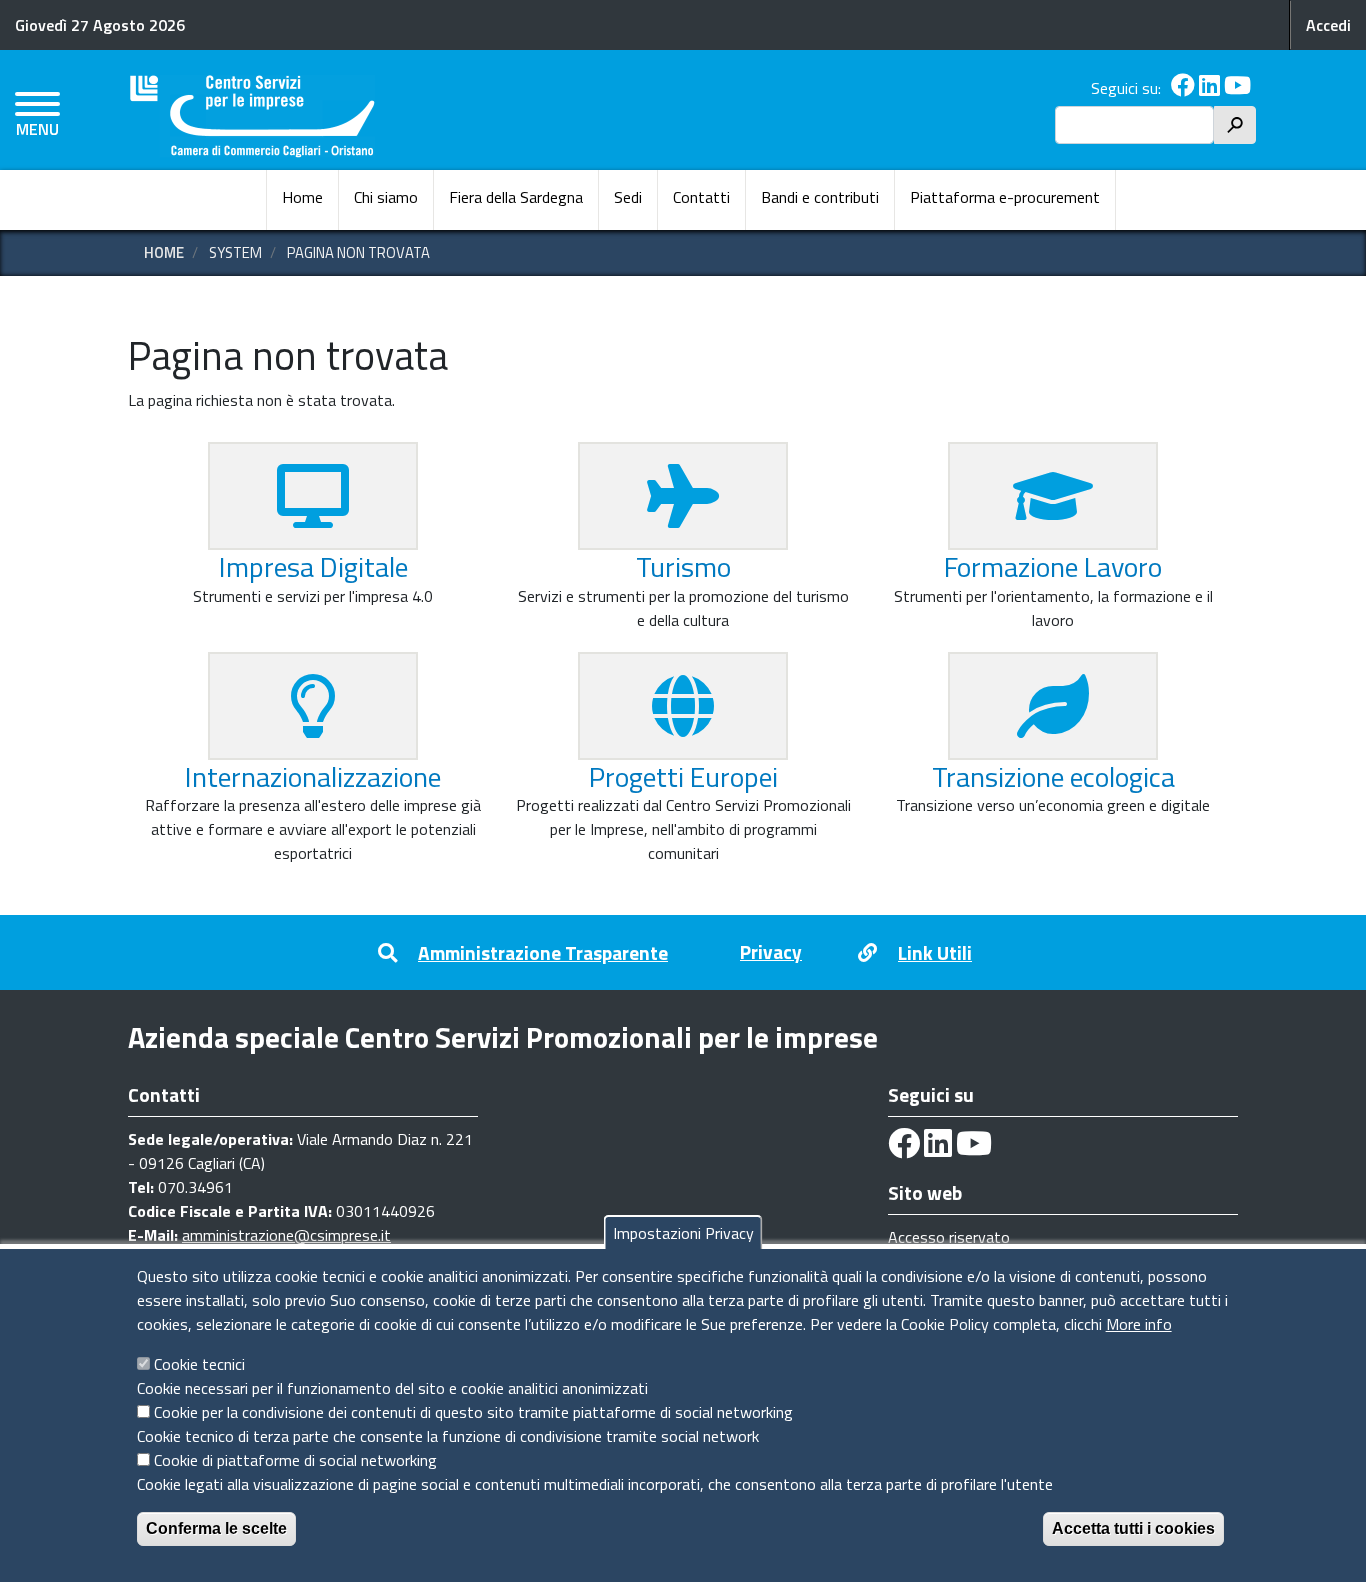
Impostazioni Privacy (683, 1233)
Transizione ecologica (1053, 776)
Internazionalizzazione (313, 776)
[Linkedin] (1209, 88)
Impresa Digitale (313, 566)
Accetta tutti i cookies (1133, 1528)
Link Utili (935, 952)
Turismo (683, 566)
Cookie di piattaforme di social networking (295, 1460)
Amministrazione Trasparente (543, 952)
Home (302, 197)
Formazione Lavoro (1053, 566)
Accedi (1328, 25)
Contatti (701, 197)
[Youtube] (1237, 88)
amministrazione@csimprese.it (286, 1235)
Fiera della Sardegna (516, 197)
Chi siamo (386, 197)
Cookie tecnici (199, 1364)
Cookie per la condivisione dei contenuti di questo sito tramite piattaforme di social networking (473, 1412)
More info (1139, 1324)
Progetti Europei (683, 776)
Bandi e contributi (820, 197)
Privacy (771, 951)
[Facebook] (1183, 88)
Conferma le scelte (216, 1528)
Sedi (628, 197)
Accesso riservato (949, 1237)
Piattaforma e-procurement (1005, 197)
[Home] (252, 116)
